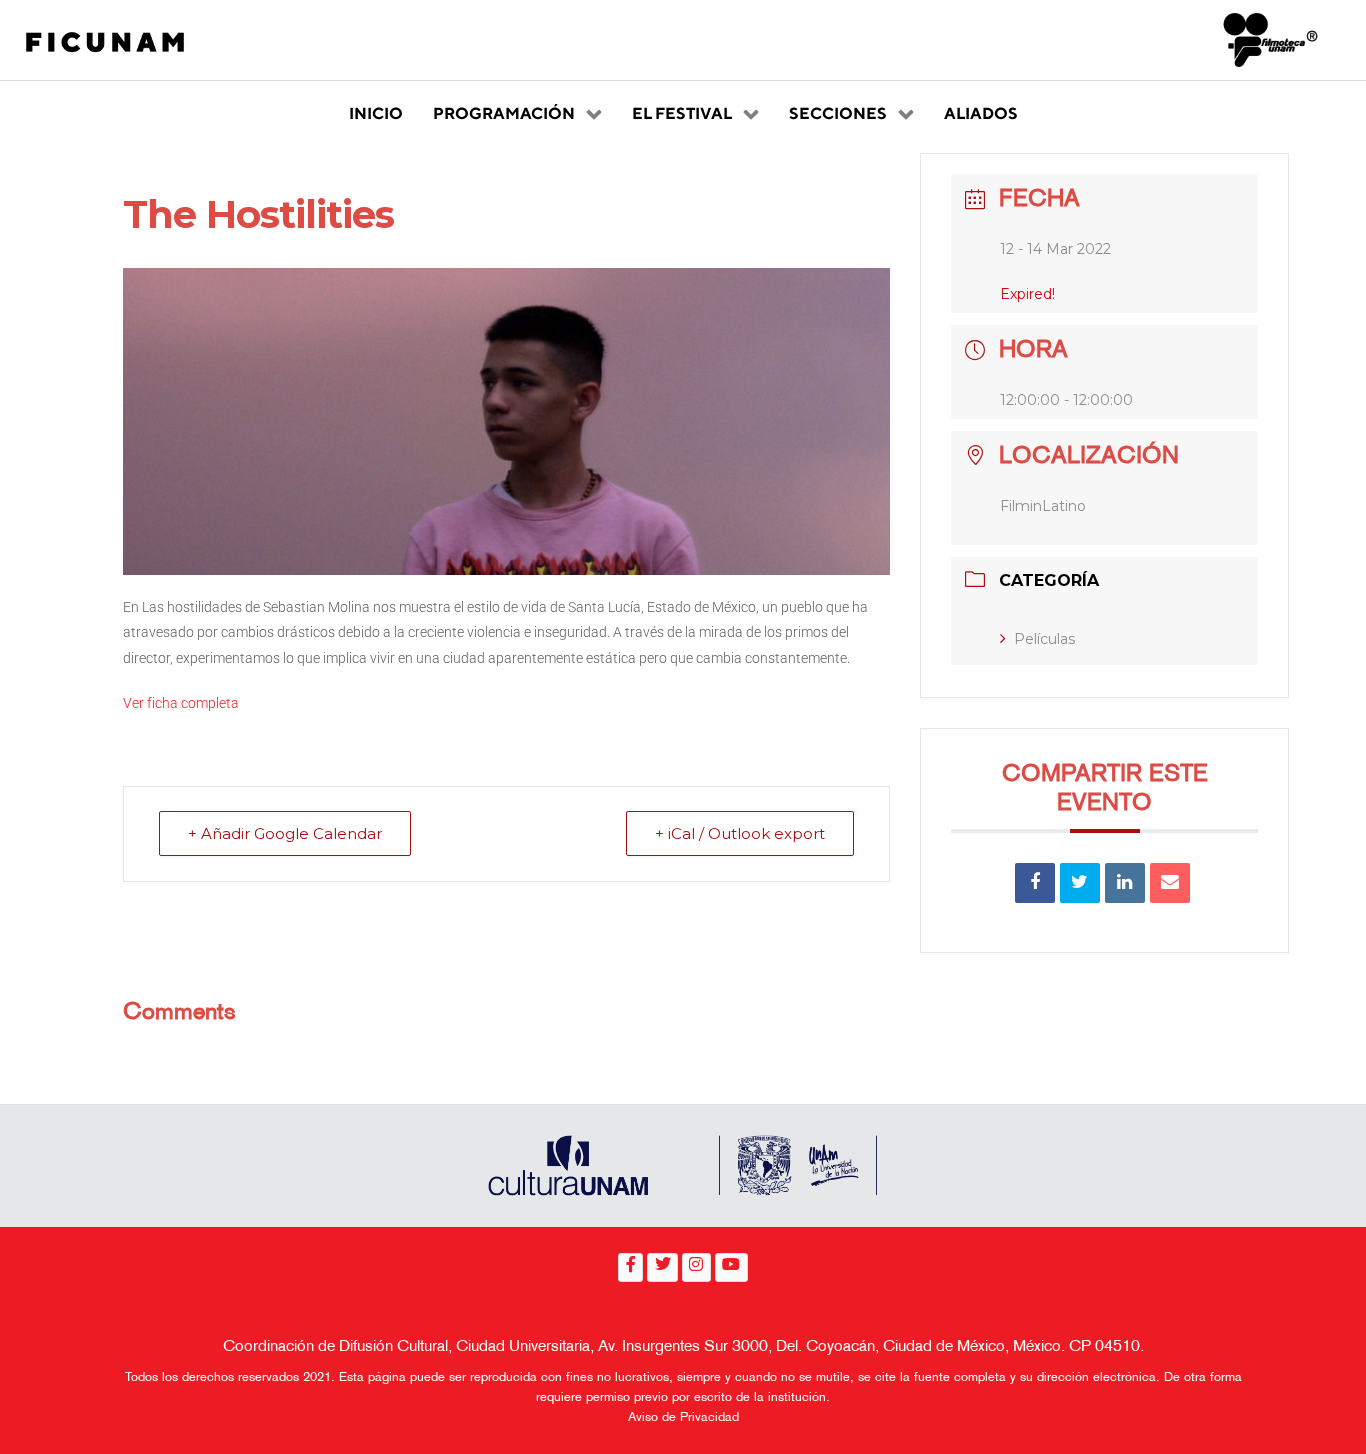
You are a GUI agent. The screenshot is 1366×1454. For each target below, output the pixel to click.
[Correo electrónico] (1170, 883)
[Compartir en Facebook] (1035, 883)
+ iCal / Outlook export (740, 833)
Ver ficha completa (181, 703)
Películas (1044, 639)
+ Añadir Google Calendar (285, 833)
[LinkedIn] (1125, 883)
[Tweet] (1080, 883)
